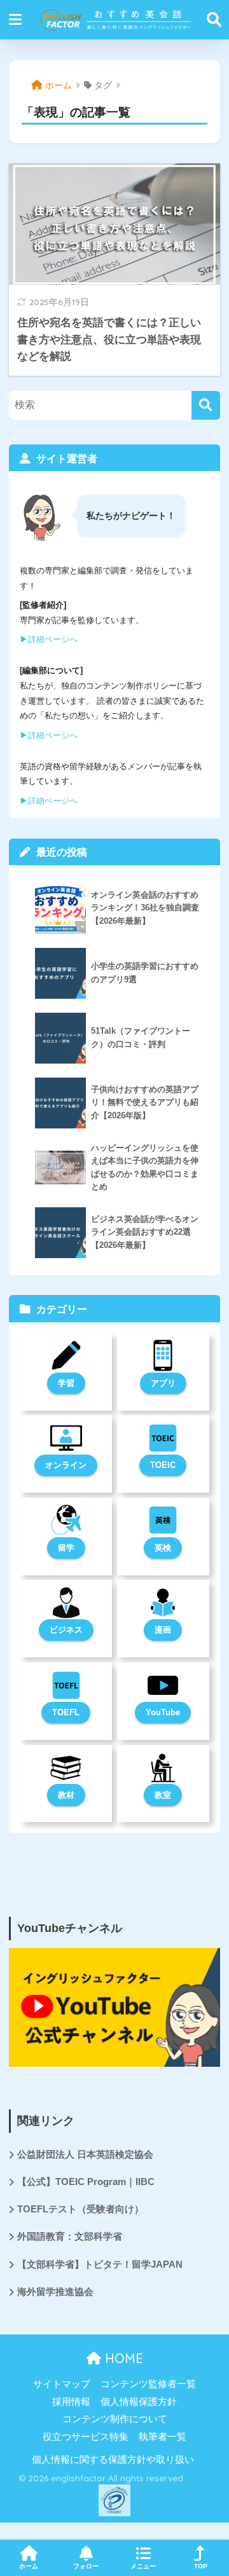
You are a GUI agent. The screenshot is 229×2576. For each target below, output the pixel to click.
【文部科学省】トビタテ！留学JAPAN (100, 2264)
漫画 (163, 1630)
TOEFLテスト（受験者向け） (80, 2209)
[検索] (206, 405)
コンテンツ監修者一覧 (148, 2384)
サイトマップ (62, 2384)
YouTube (163, 1712)
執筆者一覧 (163, 2437)
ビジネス (66, 1630)
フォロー (86, 2566)
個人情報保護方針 (139, 2402)
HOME (122, 2358)
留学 (66, 1548)
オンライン (66, 1465)
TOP (201, 2566)
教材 (66, 1795)
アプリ (163, 1383)
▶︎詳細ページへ (49, 639)
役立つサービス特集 (86, 2437)
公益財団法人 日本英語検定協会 (85, 2155)
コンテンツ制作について (115, 2419)
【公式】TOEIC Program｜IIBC (86, 2182)
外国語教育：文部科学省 (70, 2237)
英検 (163, 1548)
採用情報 (71, 2402)
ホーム (29, 2566)
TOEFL (66, 1712)
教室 (163, 1795)
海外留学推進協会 (55, 2292)
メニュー (143, 2566)
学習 (66, 1383)
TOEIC (163, 1465)
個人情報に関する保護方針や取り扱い (113, 2460)
